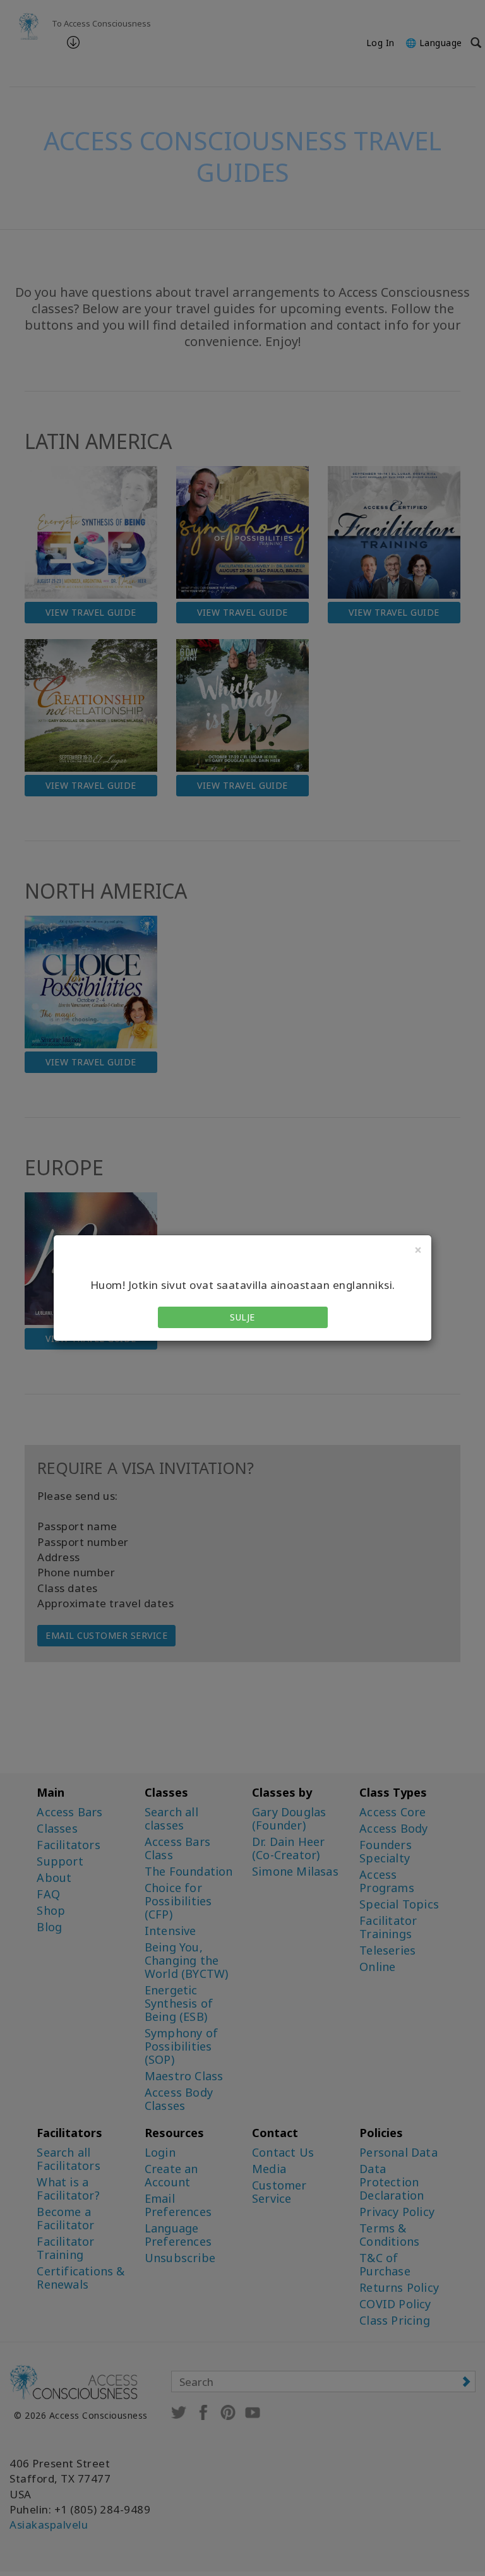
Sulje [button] (242, 1317)
